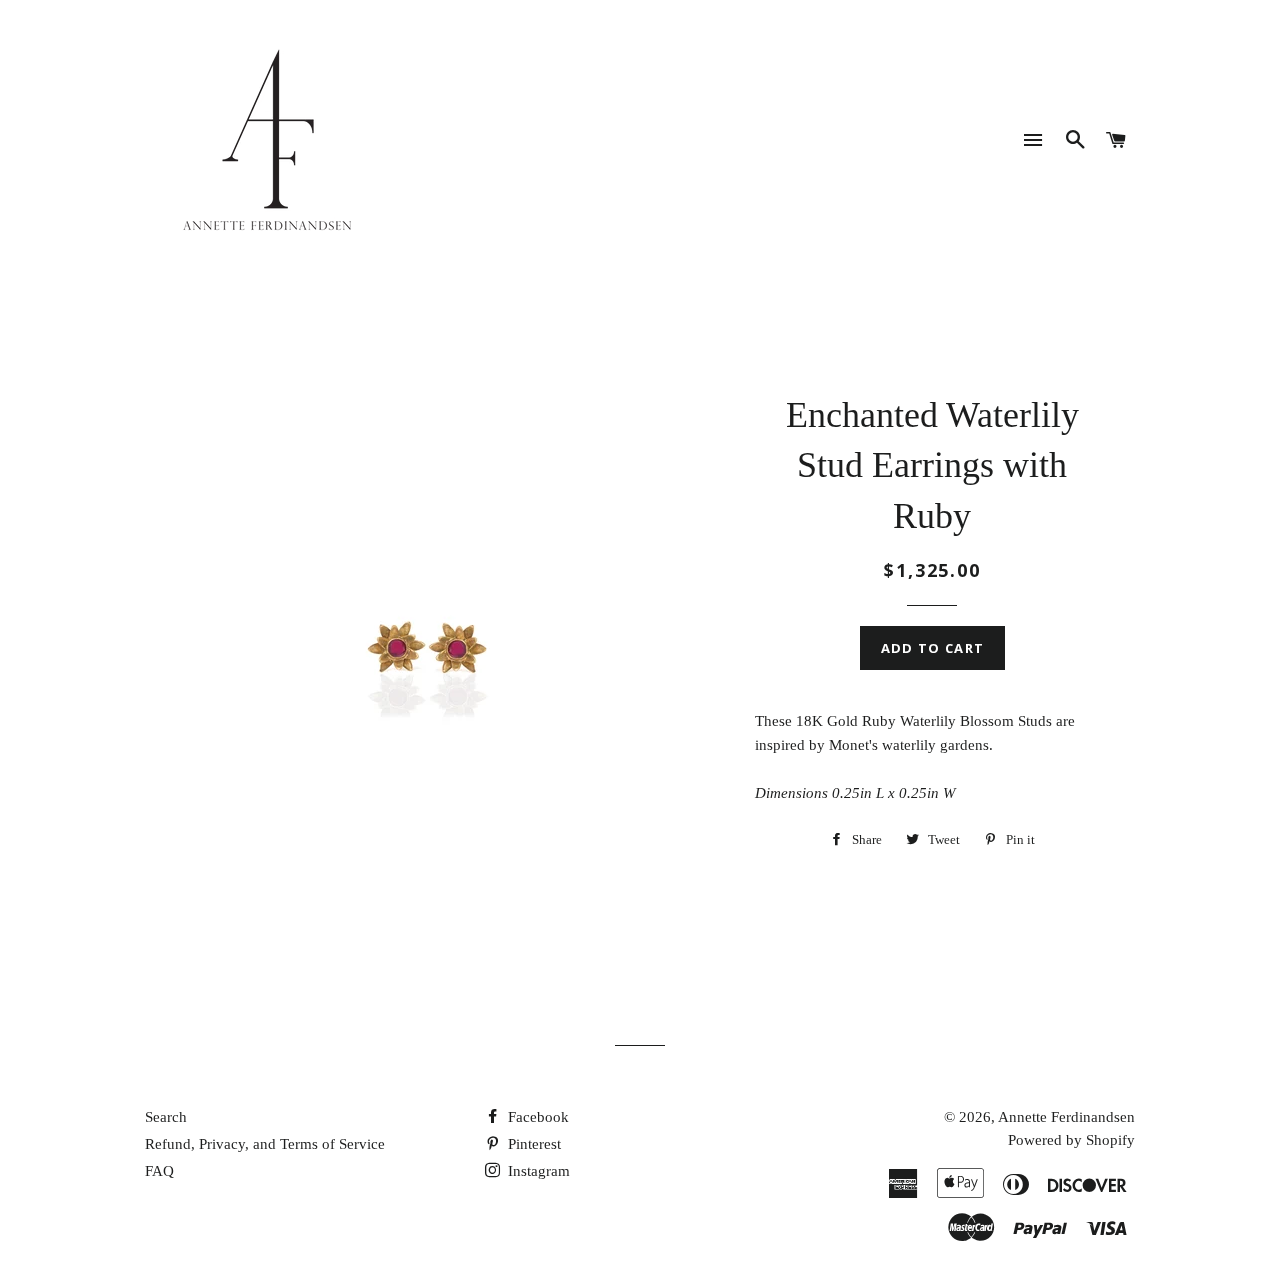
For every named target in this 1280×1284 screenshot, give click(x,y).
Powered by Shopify (1071, 1140)
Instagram (537, 1171)
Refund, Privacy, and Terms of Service (265, 1144)
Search (166, 1117)
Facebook (536, 1117)
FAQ (159, 1171)
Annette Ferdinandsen (1066, 1117)
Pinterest (532, 1144)
